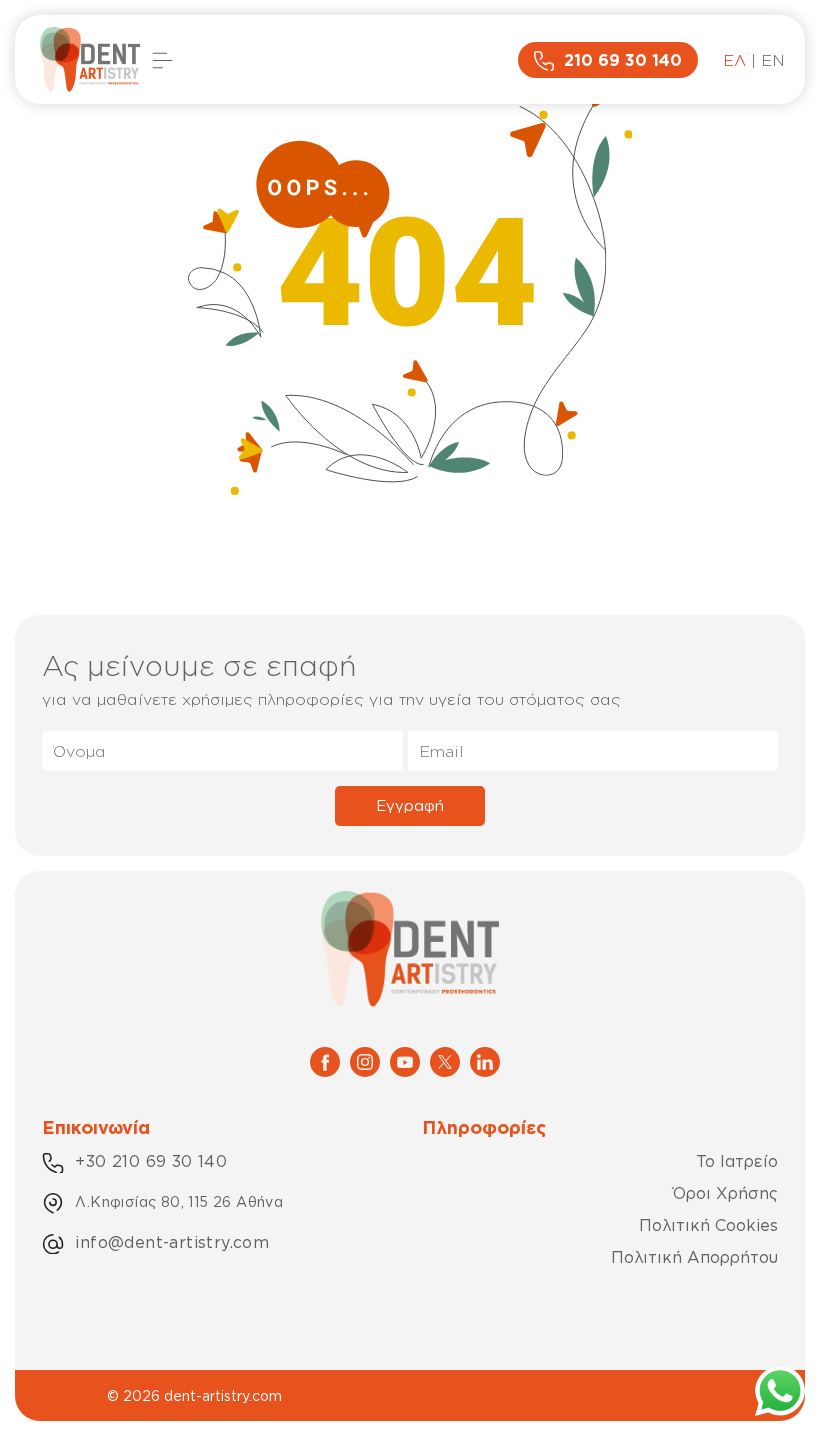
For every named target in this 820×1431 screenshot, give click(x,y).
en (773, 60)
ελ (734, 60)
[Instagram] (365, 1060)
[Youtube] (405, 1060)
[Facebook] (325, 1060)
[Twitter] (445, 1060)
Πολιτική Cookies (708, 1225)
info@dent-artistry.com (172, 1242)
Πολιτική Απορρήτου (694, 1257)
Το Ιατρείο (737, 1161)
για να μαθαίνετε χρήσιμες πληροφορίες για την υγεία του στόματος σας (331, 699)
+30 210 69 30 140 (151, 1161)
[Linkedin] (485, 1060)
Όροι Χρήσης (725, 1193)
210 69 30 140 (623, 60)
